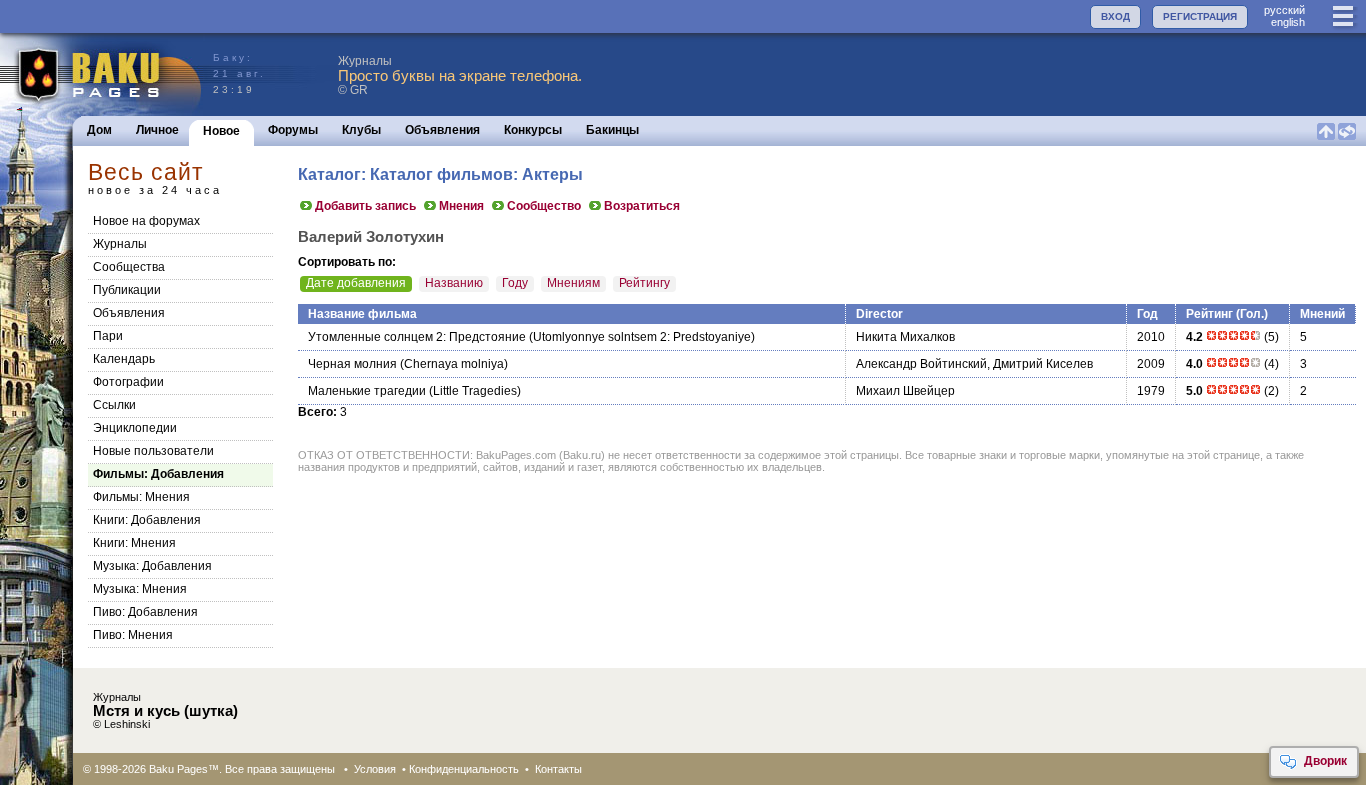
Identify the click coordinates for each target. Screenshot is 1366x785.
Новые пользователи (153, 451)
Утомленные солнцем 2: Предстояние (417, 337)
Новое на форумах (146, 221)
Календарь (124, 359)
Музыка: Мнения (140, 589)
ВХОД (1115, 16)
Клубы (361, 130)
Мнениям (573, 283)
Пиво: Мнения (133, 635)
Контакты (558, 769)
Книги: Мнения (134, 543)
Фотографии (128, 382)
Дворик (1325, 761)
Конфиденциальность (464, 769)
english (1288, 22)
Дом (99, 130)
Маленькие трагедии (367, 391)
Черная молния (352, 364)
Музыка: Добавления (152, 566)
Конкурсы (533, 130)
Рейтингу (644, 283)
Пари (108, 336)
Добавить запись (365, 206)
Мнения (461, 206)
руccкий (1284, 10)
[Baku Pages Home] (101, 74)
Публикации (127, 290)
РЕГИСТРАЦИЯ (1200, 16)
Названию (454, 283)
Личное (157, 130)
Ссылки (114, 405)
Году (515, 283)
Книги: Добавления (147, 520)
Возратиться (642, 206)
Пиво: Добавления (145, 612)
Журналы (120, 244)
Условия (375, 769)
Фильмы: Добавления (158, 474)
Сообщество (544, 206)
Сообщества (129, 267)
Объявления (442, 130)
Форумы (293, 130)
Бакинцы (612, 130)
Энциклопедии (135, 428)
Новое (221, 131)
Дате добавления (356, 283)
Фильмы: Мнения (141, 497)
